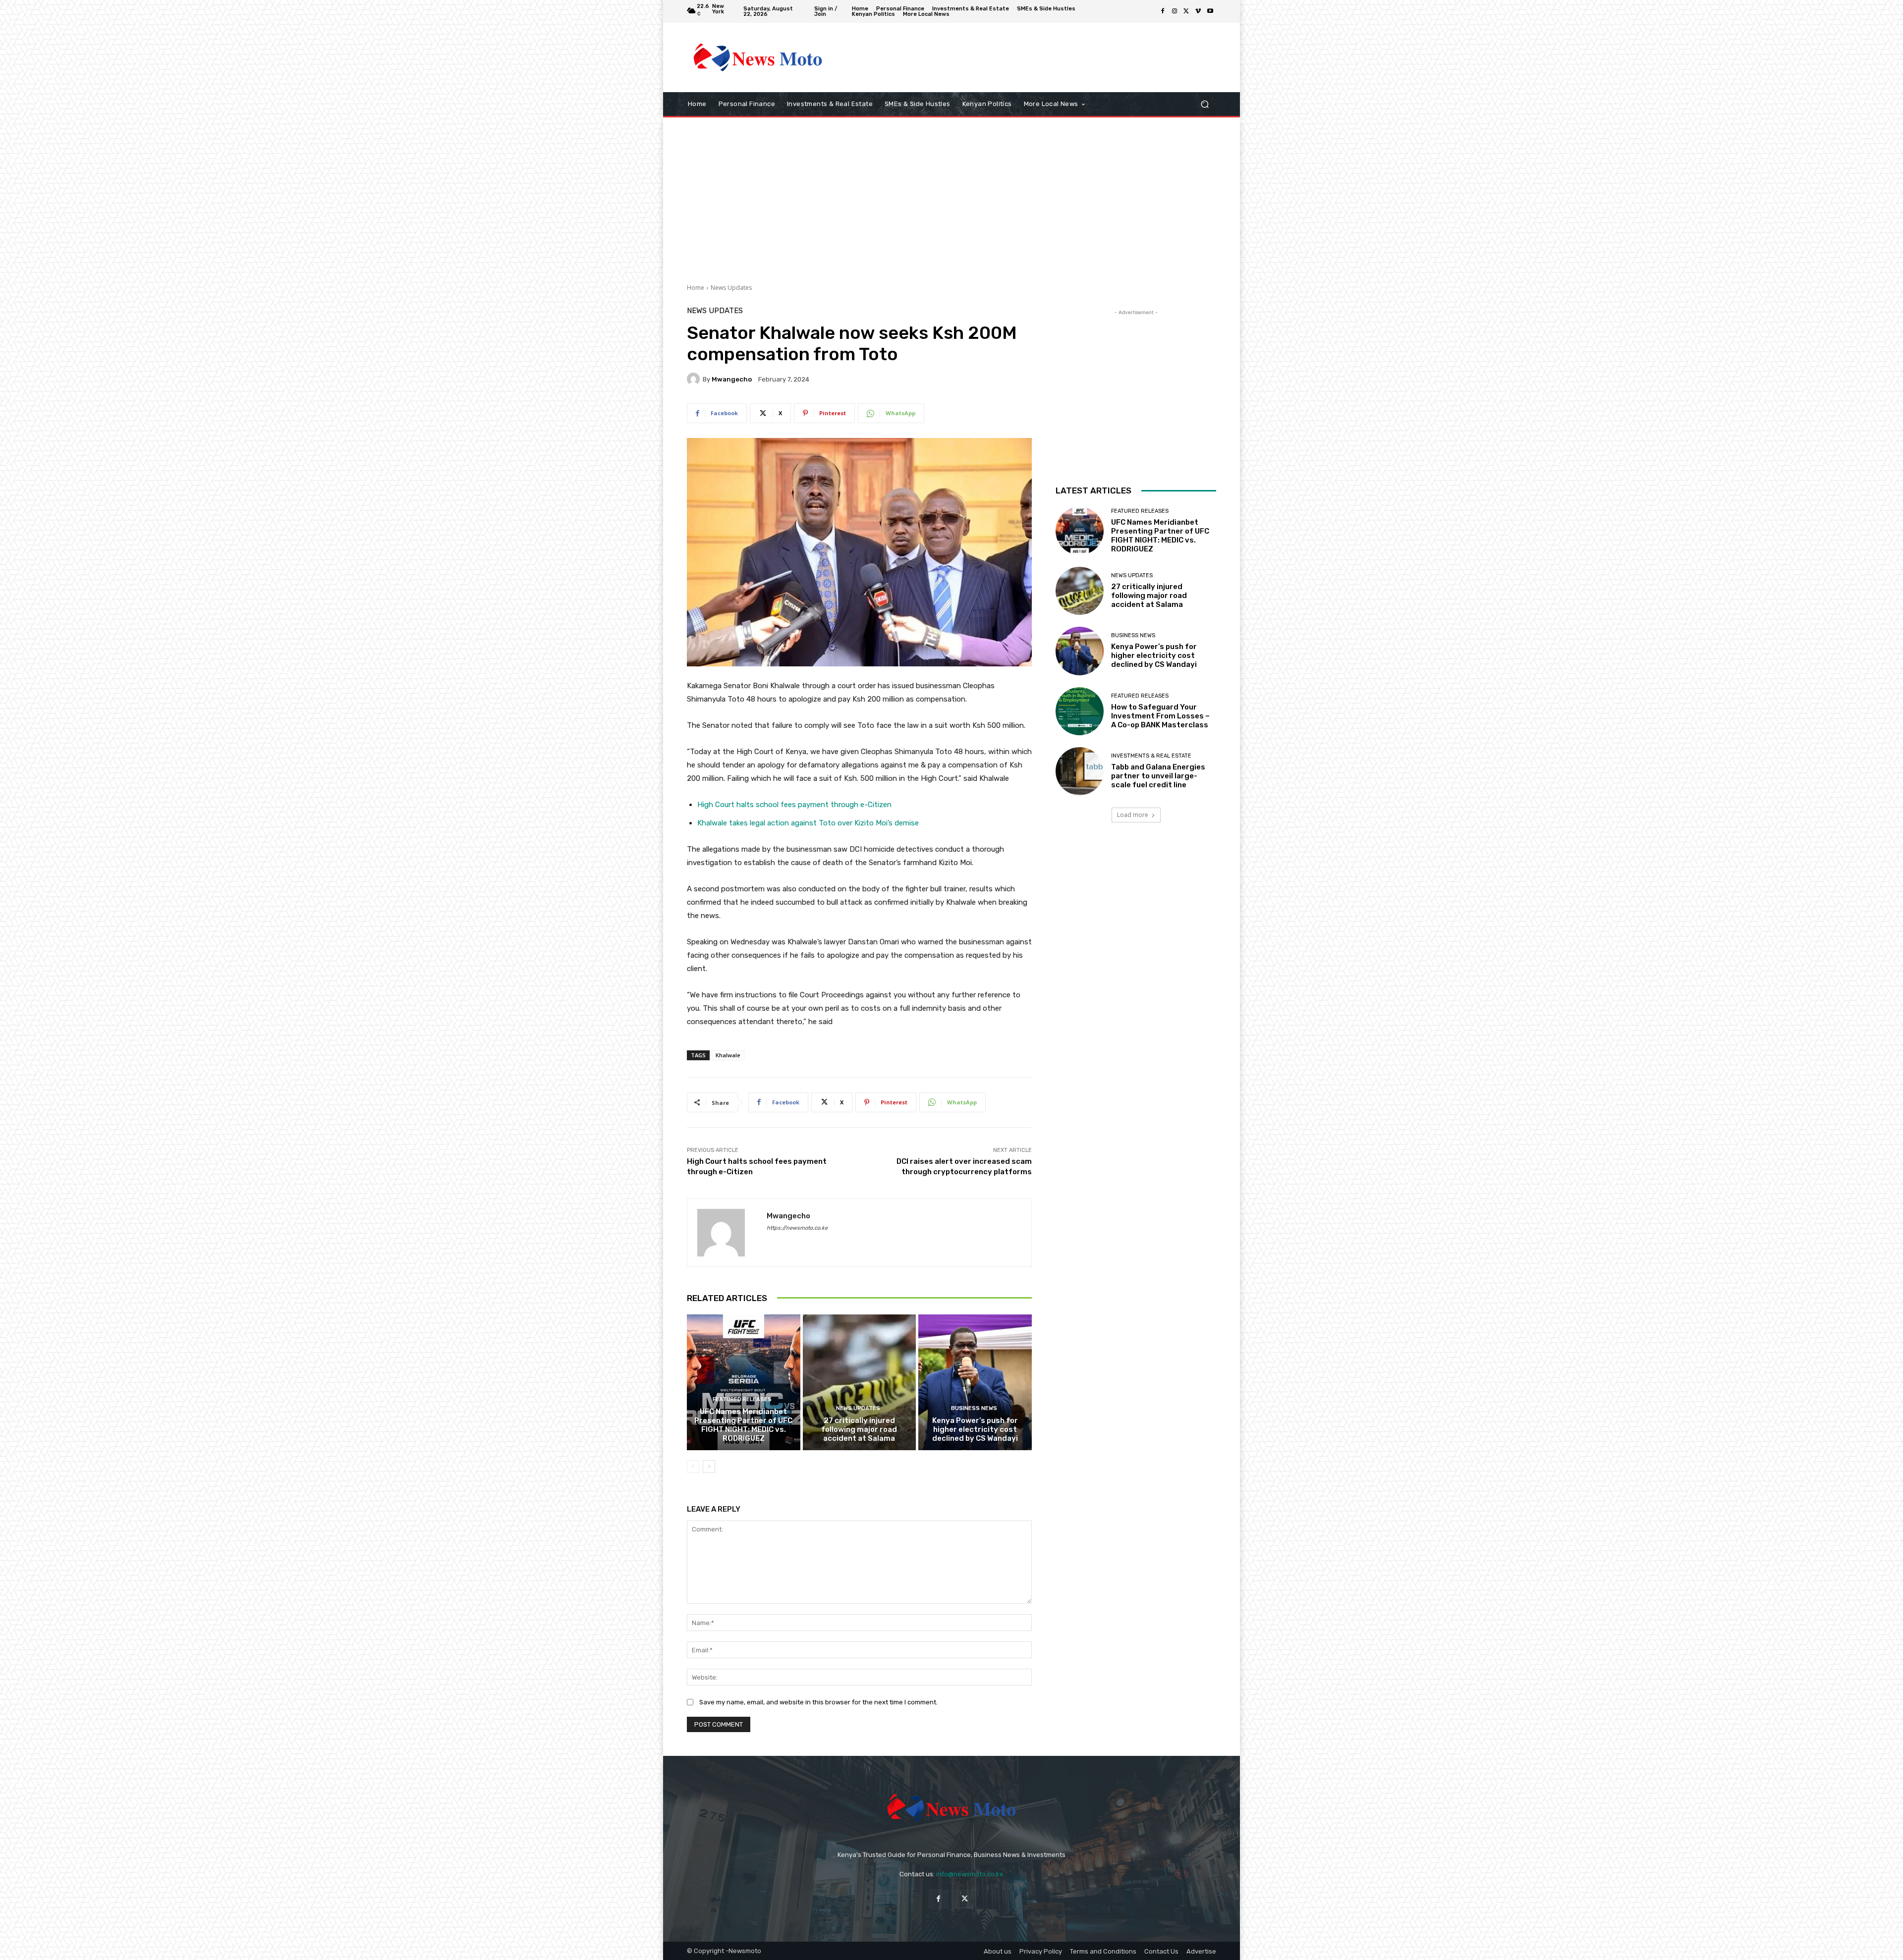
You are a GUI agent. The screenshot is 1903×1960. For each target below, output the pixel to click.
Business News (974, 1408)
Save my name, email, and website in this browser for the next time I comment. (818, 1702)
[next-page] (709, 1467)
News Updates (731, 288)
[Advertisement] (1033, 57)
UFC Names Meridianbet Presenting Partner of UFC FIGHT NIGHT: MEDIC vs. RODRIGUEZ (743, 1425)
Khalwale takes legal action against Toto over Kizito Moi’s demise (808, 823)
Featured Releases (742, 1399)
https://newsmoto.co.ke (797, 1228)
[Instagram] (1175, 11)
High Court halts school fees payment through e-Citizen (794, 805)
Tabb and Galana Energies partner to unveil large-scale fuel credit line (1158, 776)
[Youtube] (1210, 11)
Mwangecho (732, 379)
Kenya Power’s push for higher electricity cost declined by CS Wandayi (975, 1429)
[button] (1204, 104)
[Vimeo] (1198, 11)
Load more (1133, 815)
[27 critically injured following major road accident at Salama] (860, 1382)
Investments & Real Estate (1151, 756)
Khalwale (728, 1055)
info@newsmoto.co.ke (970, 1874)
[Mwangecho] (695, 379)
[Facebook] (1163, 11)
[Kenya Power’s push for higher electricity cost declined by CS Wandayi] (975, 1382)
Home (696, 288)
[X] (1186, 11)
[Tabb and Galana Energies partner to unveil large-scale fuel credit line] (1080, 771)
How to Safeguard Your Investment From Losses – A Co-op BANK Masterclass (1160, 716)
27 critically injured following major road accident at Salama (859, 1429)
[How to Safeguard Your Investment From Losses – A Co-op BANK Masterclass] (1080, 711)
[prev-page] (693, 1467)
